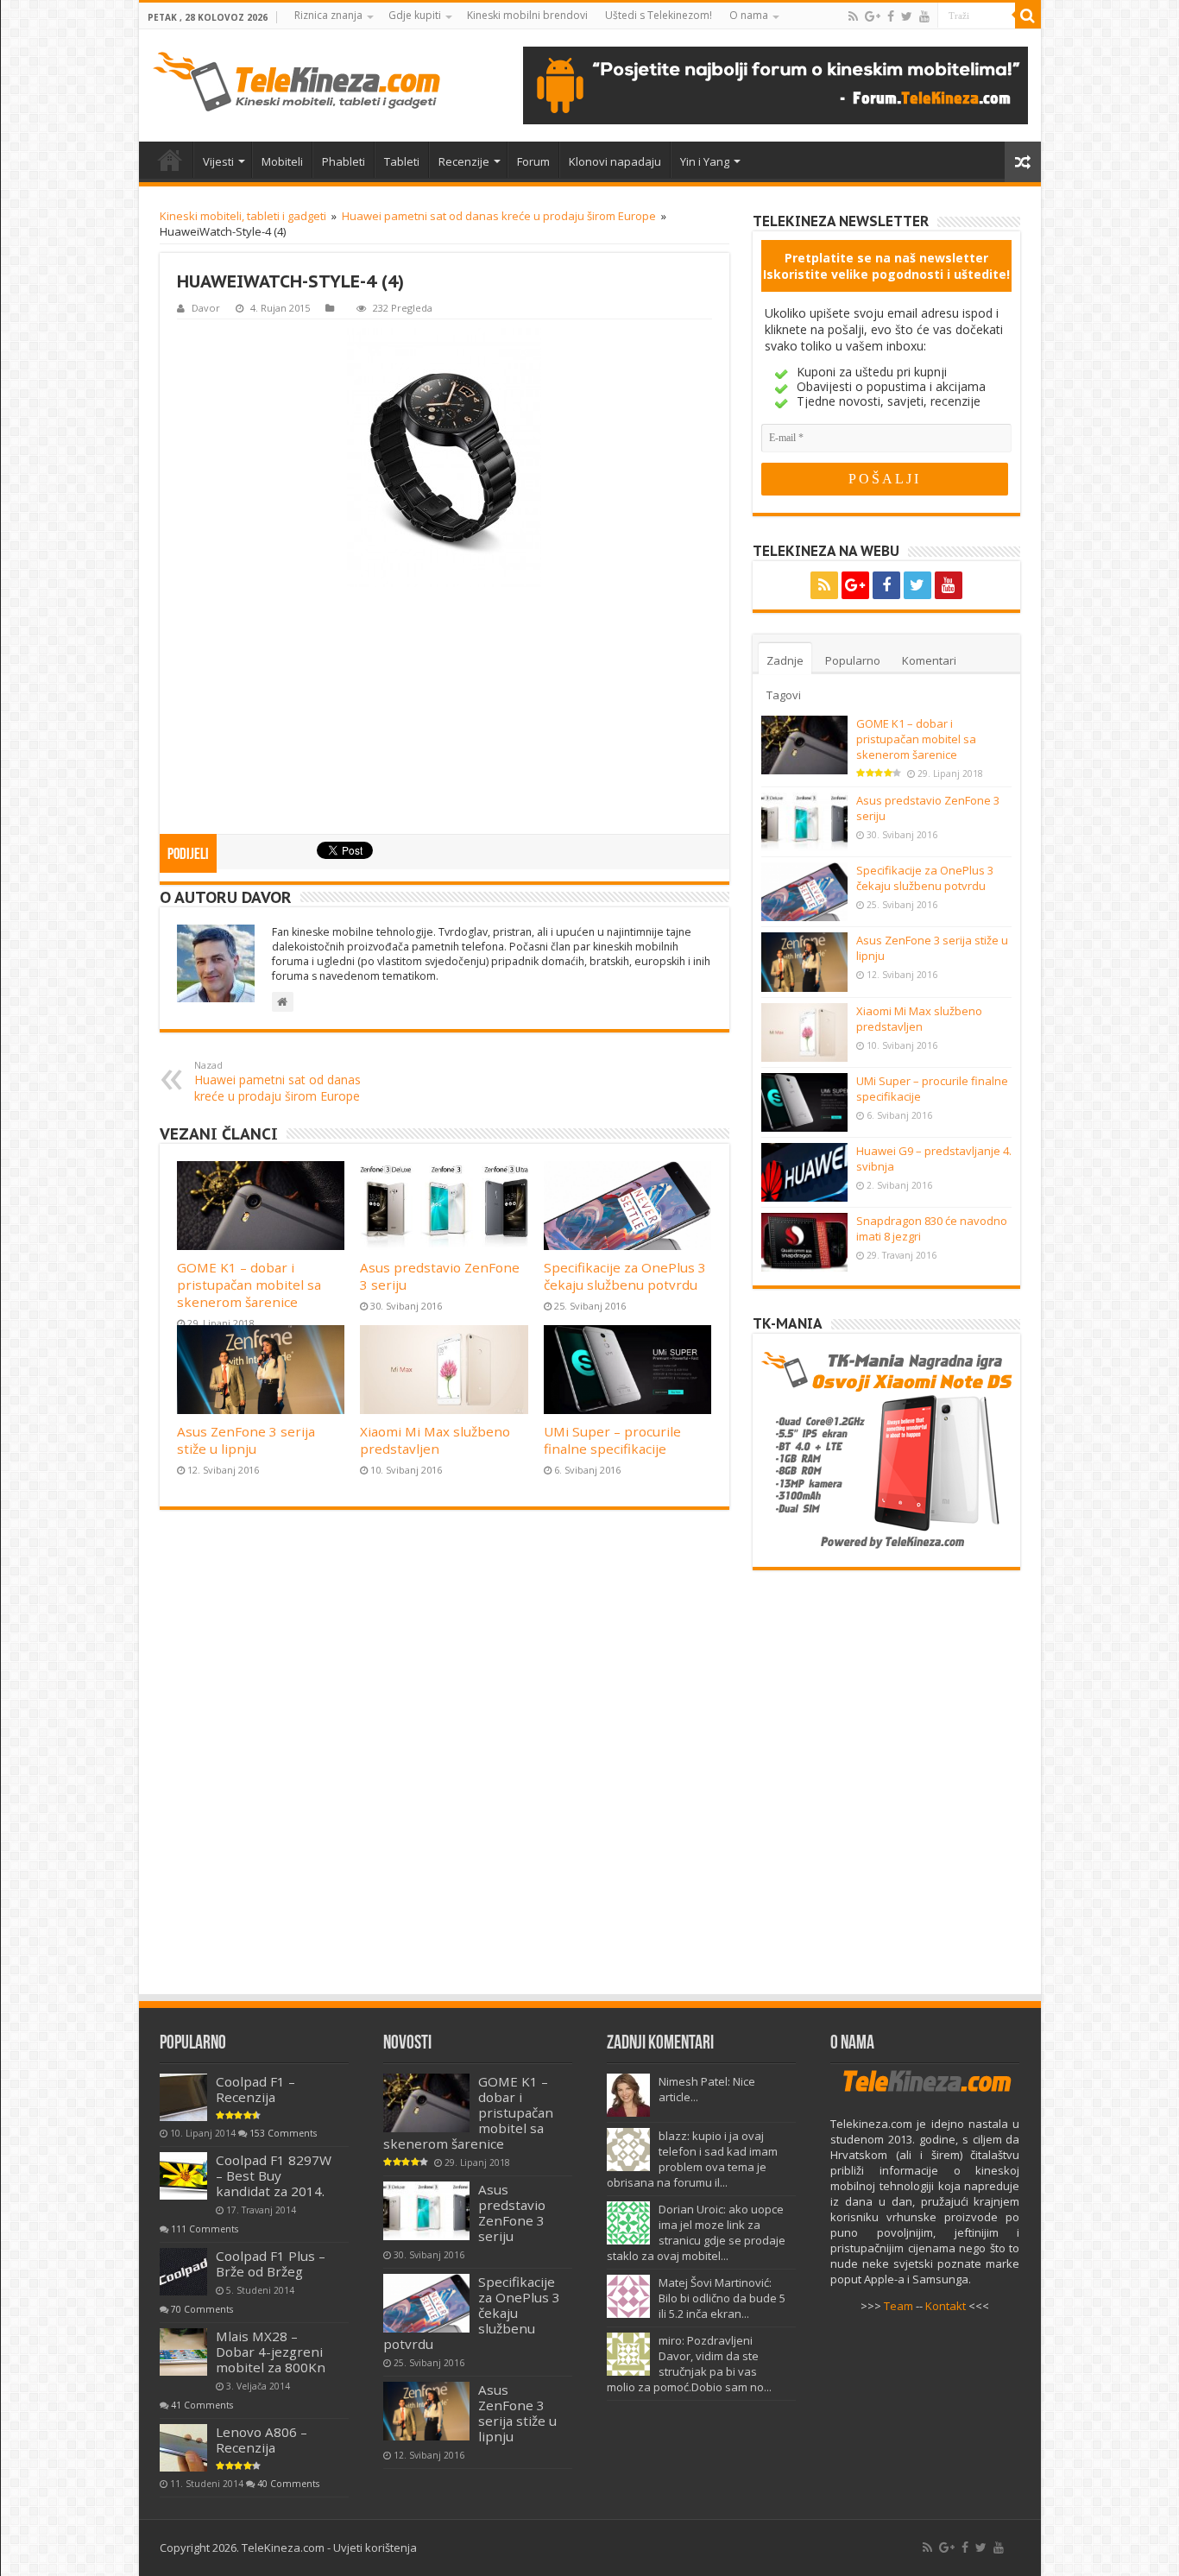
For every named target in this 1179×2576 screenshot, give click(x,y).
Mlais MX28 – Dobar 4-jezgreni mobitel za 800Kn (271, 2352)
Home (170, 160)
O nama (749, 15)
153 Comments (283, 2133)
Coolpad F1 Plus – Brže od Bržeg (271, 2263)
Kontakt (946, 2306)
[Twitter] (907, 16)
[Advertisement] (444, 712)
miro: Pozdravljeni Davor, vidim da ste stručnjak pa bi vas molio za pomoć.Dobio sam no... (689, 2364)
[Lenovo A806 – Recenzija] (183, 2448)
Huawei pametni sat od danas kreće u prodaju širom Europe (499, 216)
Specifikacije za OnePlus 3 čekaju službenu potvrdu (625, 1276)
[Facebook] (891, 16)
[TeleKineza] (296, 82)
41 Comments (202, 2405)
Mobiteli (282, 161)
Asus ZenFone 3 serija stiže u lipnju (246, 1440)
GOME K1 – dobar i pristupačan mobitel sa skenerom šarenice (249, 1285)
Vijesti (218, 161)
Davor (206, 308)
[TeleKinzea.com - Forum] (775, 85)
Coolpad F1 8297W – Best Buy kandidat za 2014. (274, 2175)
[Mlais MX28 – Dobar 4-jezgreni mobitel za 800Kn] (183, 2352)
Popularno (853, 660)
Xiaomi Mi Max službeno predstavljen (435, 1440)
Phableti (344, 161)
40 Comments (288, 2484)
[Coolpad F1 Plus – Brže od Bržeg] (183, 2272)
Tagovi (784, 695)
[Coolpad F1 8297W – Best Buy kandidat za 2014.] (183, 2176)
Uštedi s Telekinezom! (659, 15)
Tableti (402, 161)
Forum (533, 161)
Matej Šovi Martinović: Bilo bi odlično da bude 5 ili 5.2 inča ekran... (722, 2298)
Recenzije (464, 161)
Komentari (929, 660)
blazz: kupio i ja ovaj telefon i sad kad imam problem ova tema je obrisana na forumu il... (692, 2159)
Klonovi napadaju (615, 161)
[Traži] (1028, 16)
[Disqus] (444, 1760)
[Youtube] (924, 16)
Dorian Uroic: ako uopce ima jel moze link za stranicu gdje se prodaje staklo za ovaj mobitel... (696, 2232)
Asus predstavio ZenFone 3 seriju (512, 2213)
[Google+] (873, 16)
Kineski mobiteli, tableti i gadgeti (243, 216)
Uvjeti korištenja (375, 2548)
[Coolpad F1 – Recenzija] (183, 2097)
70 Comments (202, 2309)
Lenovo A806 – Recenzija (262, 2440)
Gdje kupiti (415, 15)
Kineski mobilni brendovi (527, 15)
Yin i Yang (705, 161)
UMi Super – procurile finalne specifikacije (612, 1440)
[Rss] (853, 16)
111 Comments (205, 2229)
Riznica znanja (328, 15)
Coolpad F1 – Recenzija (255, 2089)
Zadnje (785, 660)
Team (898, 2306)
